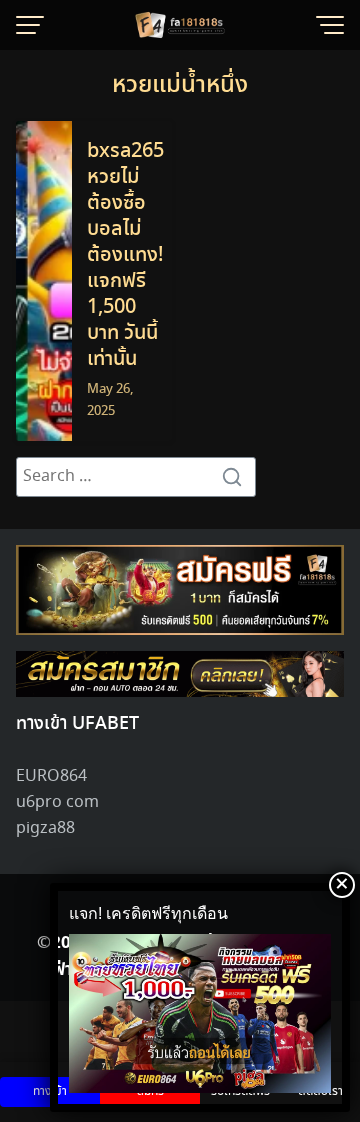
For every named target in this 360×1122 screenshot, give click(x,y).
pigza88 (45, 828)
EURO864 (51, 776)
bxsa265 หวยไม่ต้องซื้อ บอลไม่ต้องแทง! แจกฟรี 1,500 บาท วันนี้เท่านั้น (125, 255)
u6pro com (57, 802)
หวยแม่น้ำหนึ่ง (180, 85)
